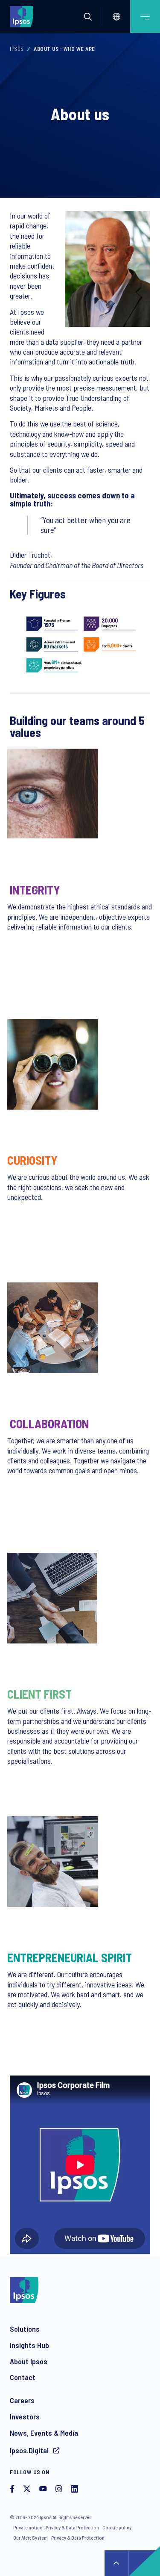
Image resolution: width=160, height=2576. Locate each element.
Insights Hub (29, 2345)
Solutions (25, 2329)
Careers (22, 2400)
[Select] (116, 17)
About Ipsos (29, 2361)
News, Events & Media (44, 2433)
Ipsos (17, 49)
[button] (88, 17)
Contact (23, 2377)
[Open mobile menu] (145, 16)
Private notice (28, 2527)
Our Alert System (31, 2538)
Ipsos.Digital (30, 2450)
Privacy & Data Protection (72, 2527)
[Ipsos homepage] (23, 16)
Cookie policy (117, 2527)
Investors (25, 2416)
